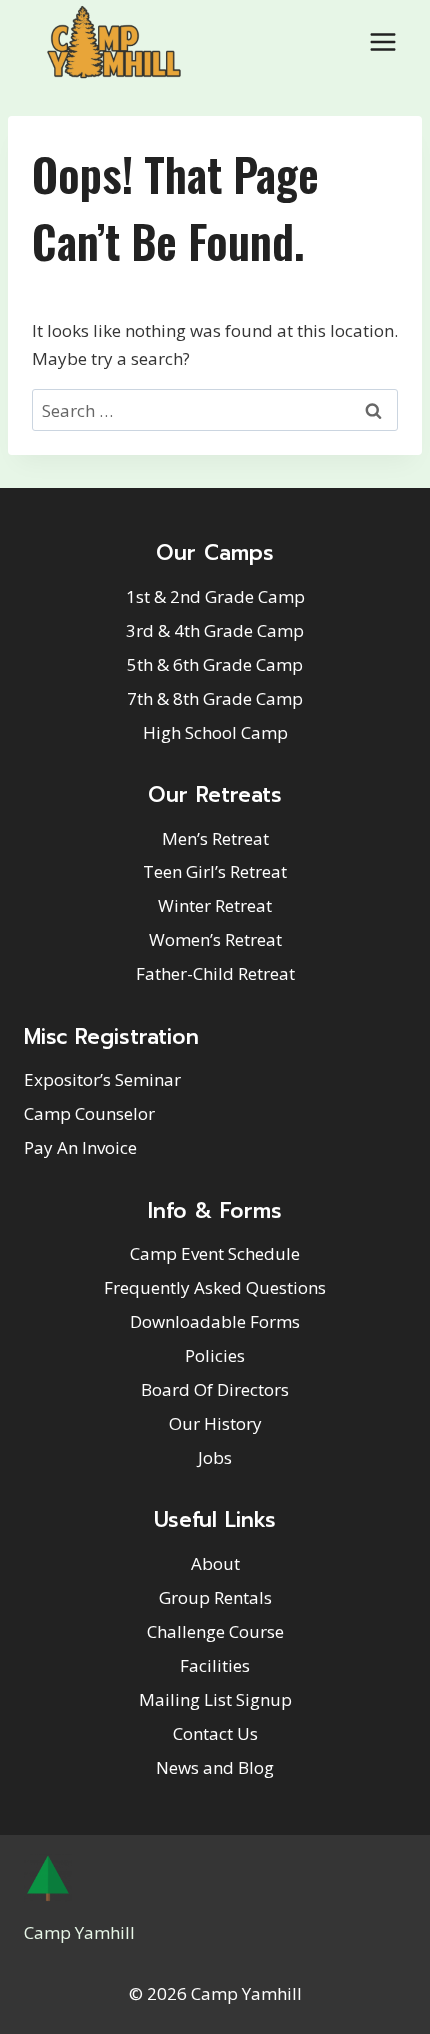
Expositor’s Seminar (102, 1079)
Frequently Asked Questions (215, 1287)
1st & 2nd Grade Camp (215, 596)
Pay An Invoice (80, 1147)
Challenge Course (215, 1631)
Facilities (215, 1665)
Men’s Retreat (215, 838)
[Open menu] (382, 41)
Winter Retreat (215, 905)
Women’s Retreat (215, 939)
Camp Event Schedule (215, 1253)
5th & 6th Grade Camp (215, 664)
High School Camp (215, 732)
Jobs (215, 1457)
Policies (215, 1355)
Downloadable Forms (215, 1321)
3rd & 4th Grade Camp (215, 630)
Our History (215, 1423)
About (215, 1563)
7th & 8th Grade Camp (215, 698)
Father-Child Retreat (215, 973)
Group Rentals (215, 1597)
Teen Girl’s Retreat (215, 871)
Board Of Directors (215, 1389)
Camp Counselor (89, 1113)
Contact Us (215, 1733)
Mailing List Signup (215, 1699)
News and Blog (215, 1767)
